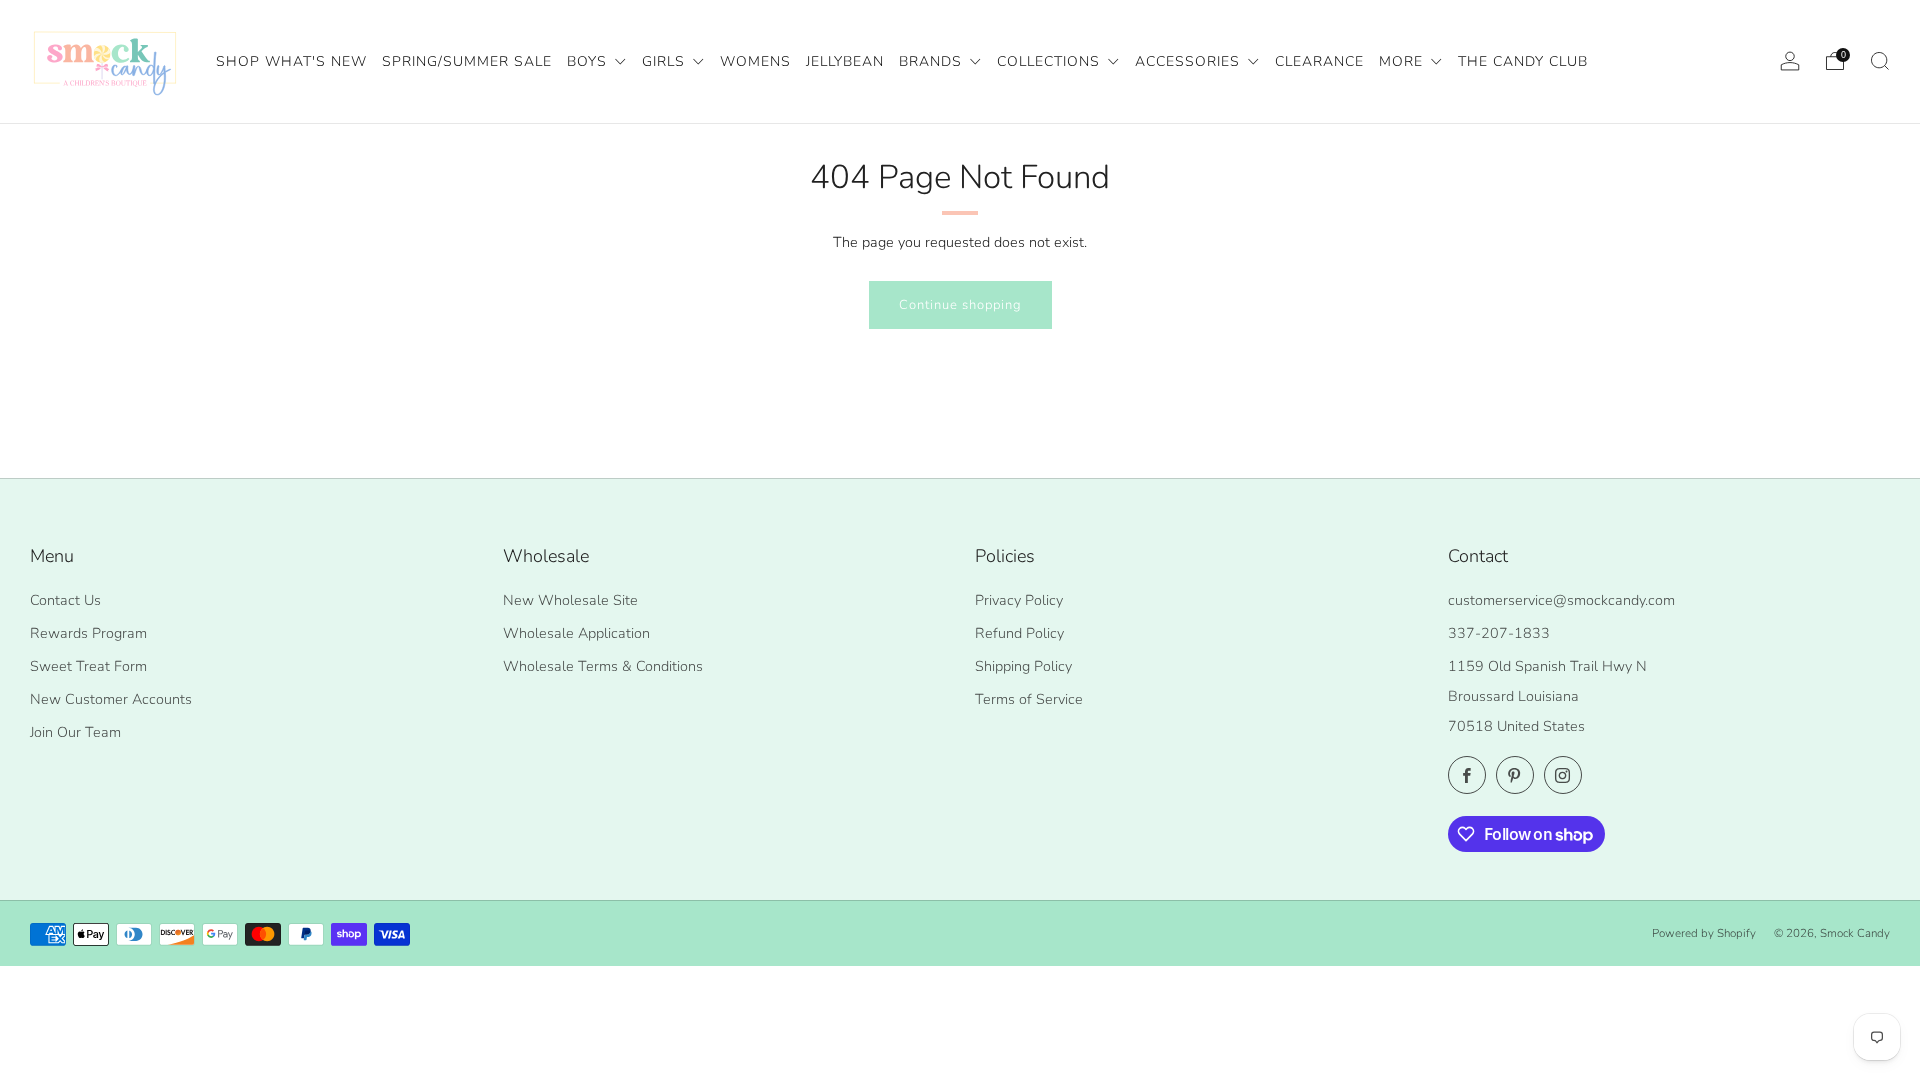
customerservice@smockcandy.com (1561, 600)
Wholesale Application (576, 633)
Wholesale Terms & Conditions (603, 666)
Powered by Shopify (1704, 933)
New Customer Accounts (111, 699)
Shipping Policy (1023, 666)
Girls (666, 61)
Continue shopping (960, 305)
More (1403, 61)
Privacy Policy (1019, 600)
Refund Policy (1019, 633)
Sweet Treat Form (88, 666)
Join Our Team (75, 732)
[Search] (1880, 61)
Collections (1051, 61)
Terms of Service (1029, 699)
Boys (589, 61)
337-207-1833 (1499, 633)
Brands (933, 61)
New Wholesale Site (570, 600)
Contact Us (65, 600)
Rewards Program (88, 633)
